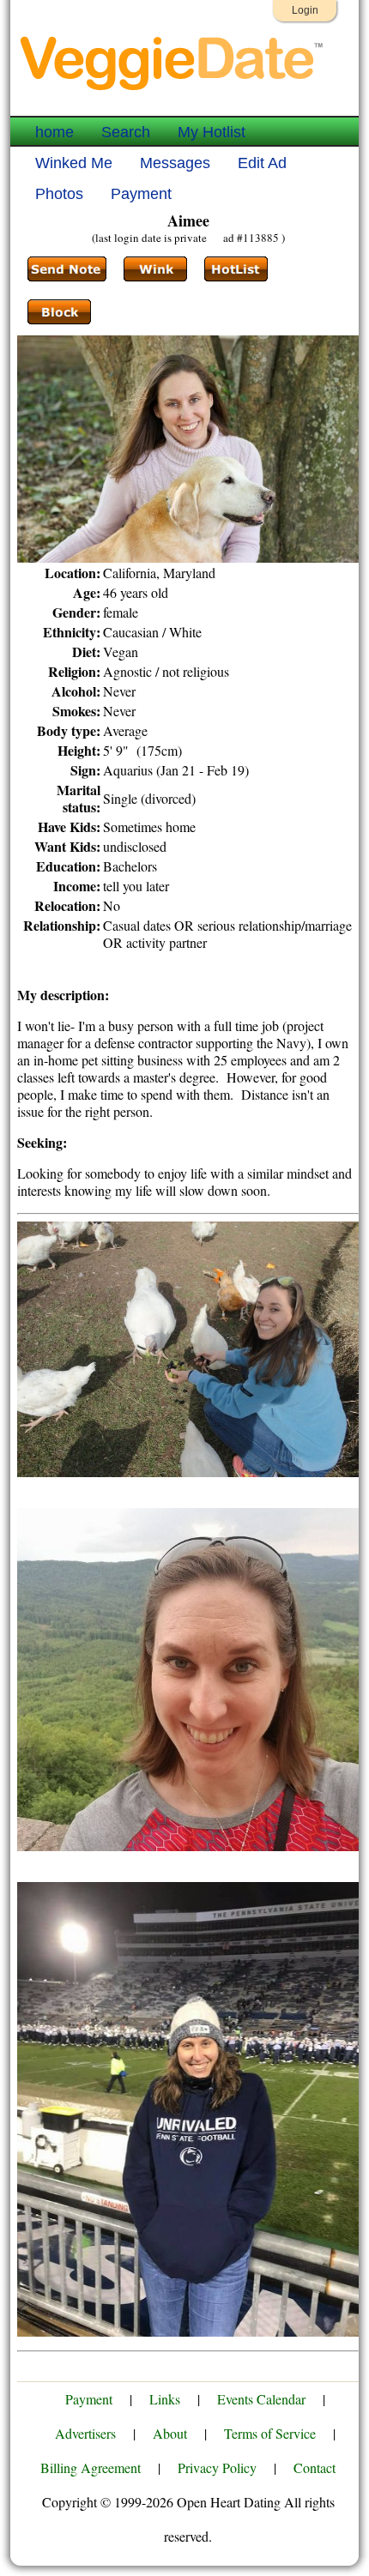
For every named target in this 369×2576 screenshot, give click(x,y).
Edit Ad (262, 163)
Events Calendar (261, 2399)
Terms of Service (270, 2433)
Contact (315, 2467)
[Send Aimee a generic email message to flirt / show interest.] (155, 269)
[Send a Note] (67, 269)
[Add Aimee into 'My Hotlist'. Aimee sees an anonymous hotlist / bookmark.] (236, 269)
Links (165, 2399)
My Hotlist (212, 132)
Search (126, 132)
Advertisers (85, 2433)
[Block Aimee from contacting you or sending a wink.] (59, 312)
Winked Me (74, 163)
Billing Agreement (91, 2467)
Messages (175, 163)
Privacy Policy (217, 2467)
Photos (59, 194)
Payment (141, 194)
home (54, 132)
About (170, 2433)
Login (305, 10)
